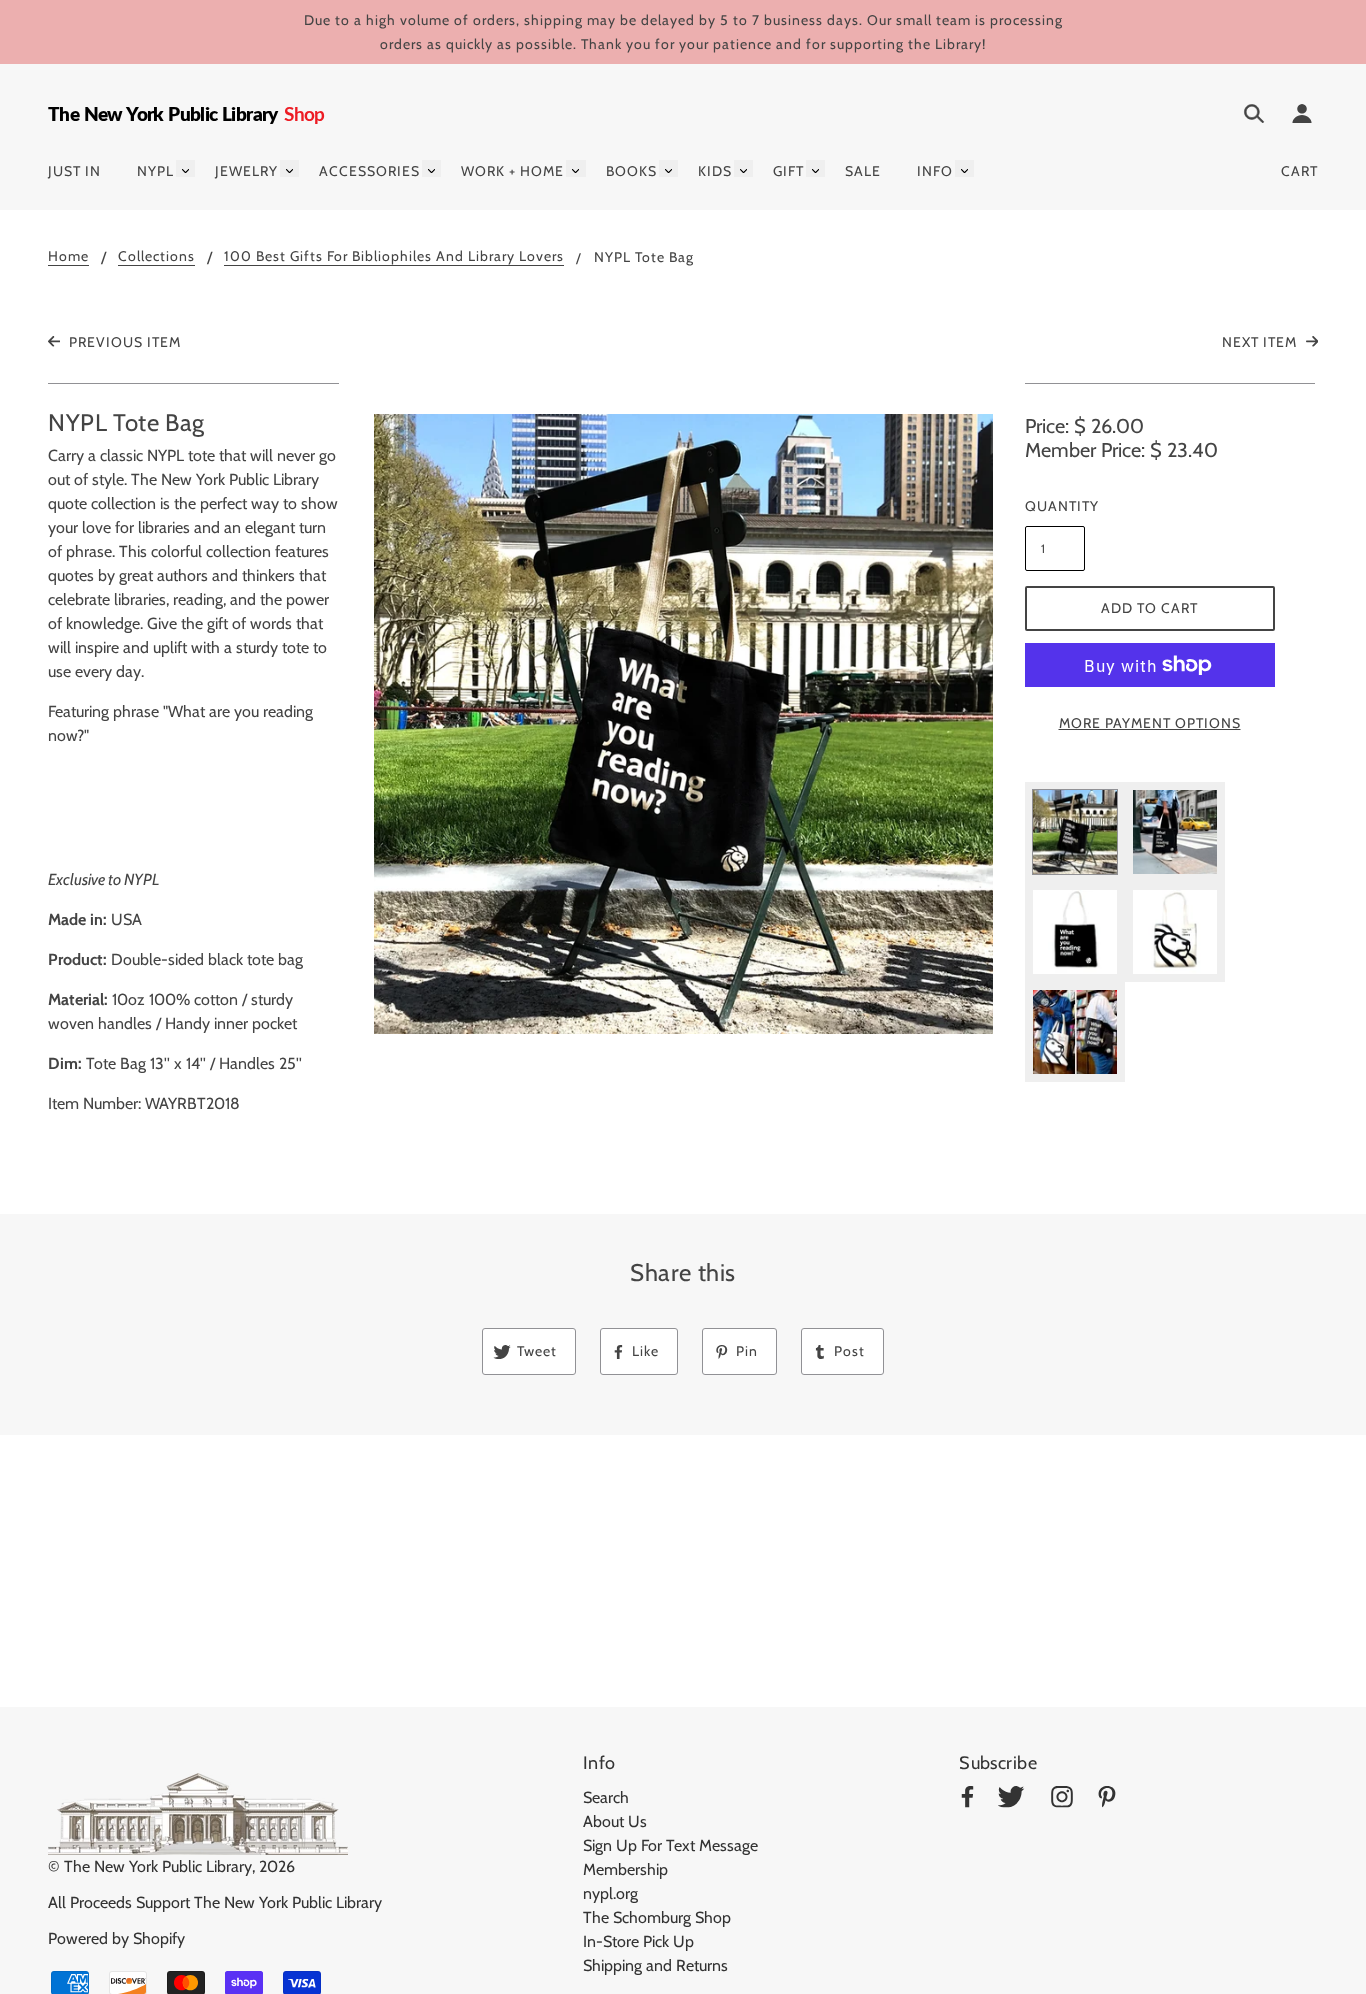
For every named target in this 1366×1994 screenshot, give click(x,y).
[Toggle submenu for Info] (964, 168)
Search (606, 1797)
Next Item (1261, 342)
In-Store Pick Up (638, 1941)
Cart (1299, 171)
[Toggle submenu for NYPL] (185, 168)
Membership (625, 1869)
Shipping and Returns (655, 1965)
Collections (156, 257)
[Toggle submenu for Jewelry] (289, 168)
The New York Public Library (158, 1866)
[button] (683, 724)
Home (68, 257)
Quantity (1055, 506)
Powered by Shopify (116, 1938)
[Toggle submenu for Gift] (815, 168)
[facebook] (967, 1800)
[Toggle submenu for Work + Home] (575, 168)
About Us (615, 1821)
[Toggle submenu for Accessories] (431, 168)
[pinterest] (1107, 1800)
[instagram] (1062, 1800)
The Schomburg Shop (657, 1917)
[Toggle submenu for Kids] (743, 168)
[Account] (1302, 117)
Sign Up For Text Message (670, 1845)
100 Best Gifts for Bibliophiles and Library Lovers (394, 257)
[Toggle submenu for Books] (668, 168)
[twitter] (1011, 1800)
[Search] (1254, 117)
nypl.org (610, 1893)
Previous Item (123, 342)
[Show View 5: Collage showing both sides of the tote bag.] (1075, 1032)
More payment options (1150, 723)
